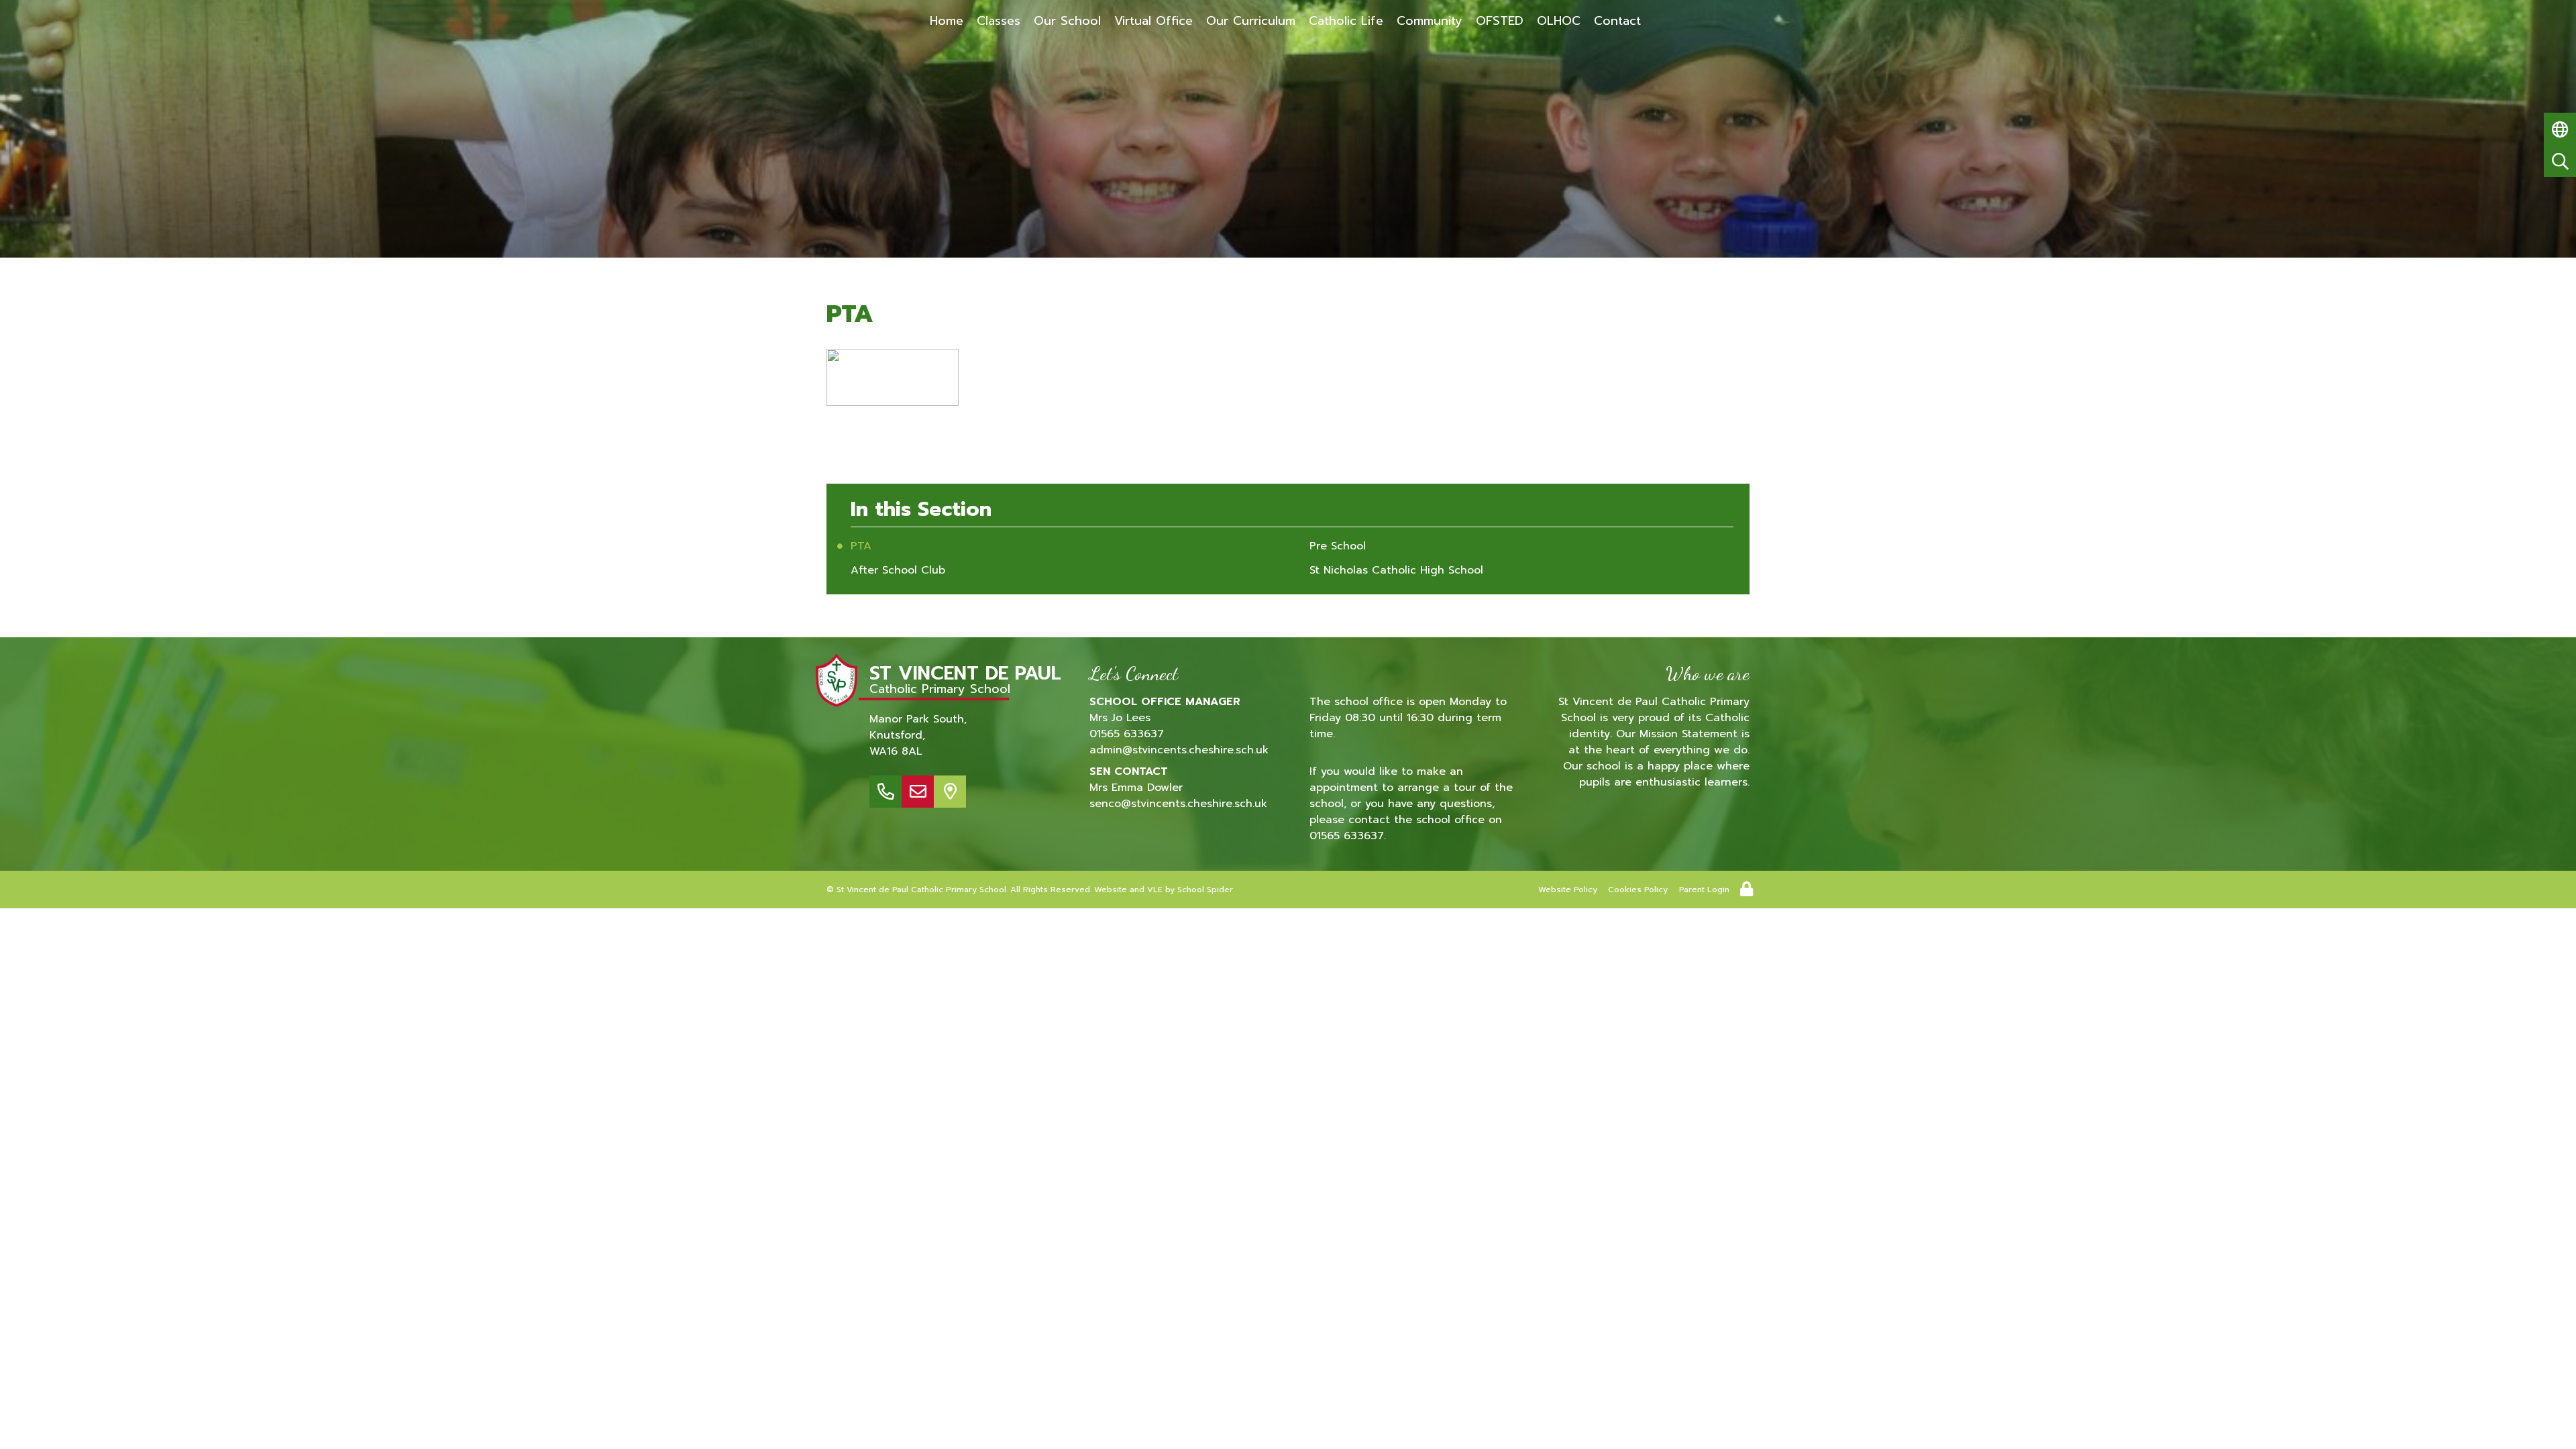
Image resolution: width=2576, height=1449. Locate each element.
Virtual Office (1153, 21)
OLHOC (1559, 21)
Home (947, 21)
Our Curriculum (1251, 21)
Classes (999, 21)
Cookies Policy (1638, 890)
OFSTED (1500, 21)
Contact (1617, 21)
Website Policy (1568, 890)
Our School (1067, 21)
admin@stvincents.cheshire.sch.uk (1179, 750)
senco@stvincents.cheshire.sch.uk (1178, 804)
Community (1430, 21)
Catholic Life (1346, 21)
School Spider (1205, 890)
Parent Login (1704, 890)
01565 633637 (1127, 734)
